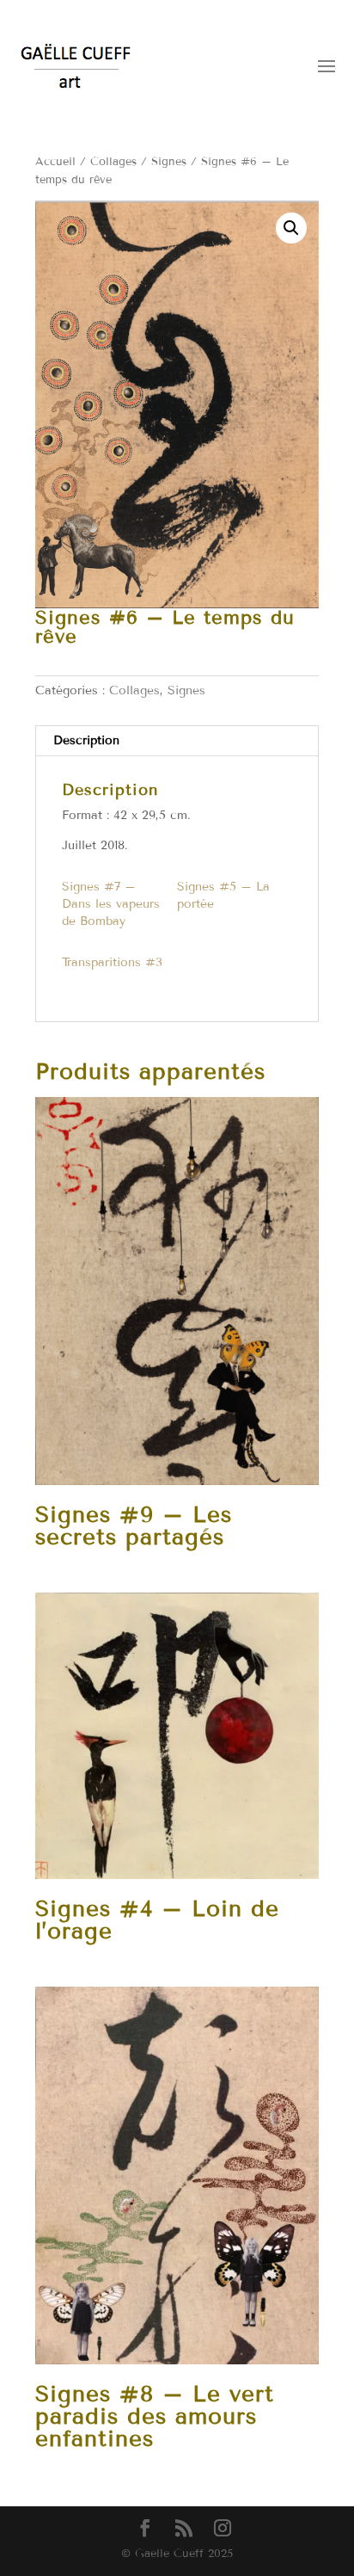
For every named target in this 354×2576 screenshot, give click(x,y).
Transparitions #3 (112, 962)
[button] (291, 228)
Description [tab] (86, 740)
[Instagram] (223, 2529)
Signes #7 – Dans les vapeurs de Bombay (111, 904)
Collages (113, 162)
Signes (169, 162)
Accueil (55, 162)
